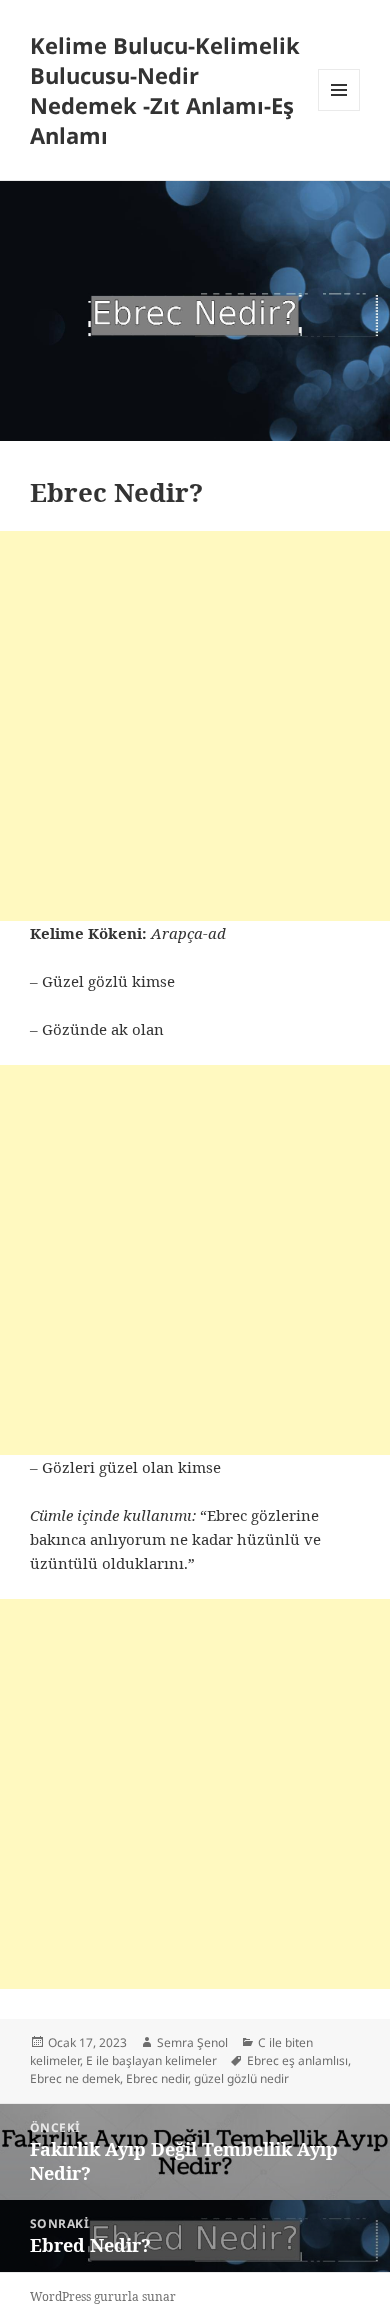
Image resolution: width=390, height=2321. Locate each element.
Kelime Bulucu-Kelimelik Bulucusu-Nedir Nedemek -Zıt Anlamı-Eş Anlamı (165, 90)
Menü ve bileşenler (339, 110)
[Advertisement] (195, 726)
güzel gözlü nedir (241, 2078)
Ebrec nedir (157, 2078)
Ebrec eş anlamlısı (297, 2060)
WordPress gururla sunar (103, 2296)
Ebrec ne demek (75, 2078)
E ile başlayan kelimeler (151, 2060)
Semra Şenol (192, 2042)
